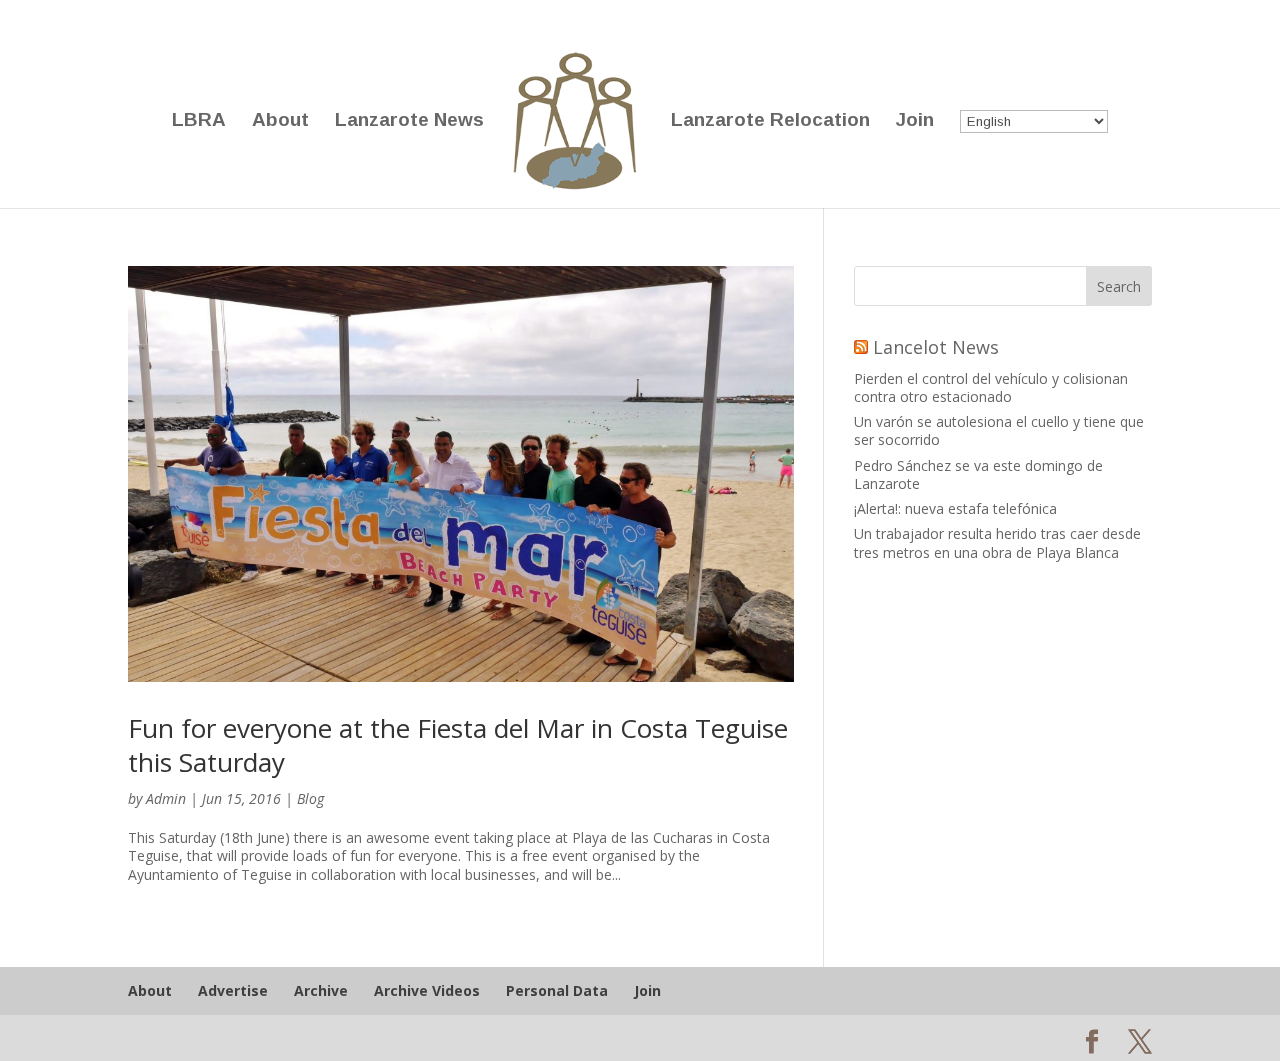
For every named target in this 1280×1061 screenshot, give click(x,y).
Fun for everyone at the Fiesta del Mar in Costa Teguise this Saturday (458, 745)
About (280, 121)
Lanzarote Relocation (770, 121)
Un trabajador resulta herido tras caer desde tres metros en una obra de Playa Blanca (997, 542)
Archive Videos (427, 990)
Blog (310, 798)
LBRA (199, 121)
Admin (166, 798)
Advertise (233, 990)
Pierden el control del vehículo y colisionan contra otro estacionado (991, 387)
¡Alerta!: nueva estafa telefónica (955, 508)
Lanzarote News (409, 121)
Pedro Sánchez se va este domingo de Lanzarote (978, 474)
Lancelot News (936, 347)
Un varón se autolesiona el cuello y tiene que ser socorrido (999, 430)
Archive (321, 990)
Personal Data (557, 990)
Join (915, 121)
